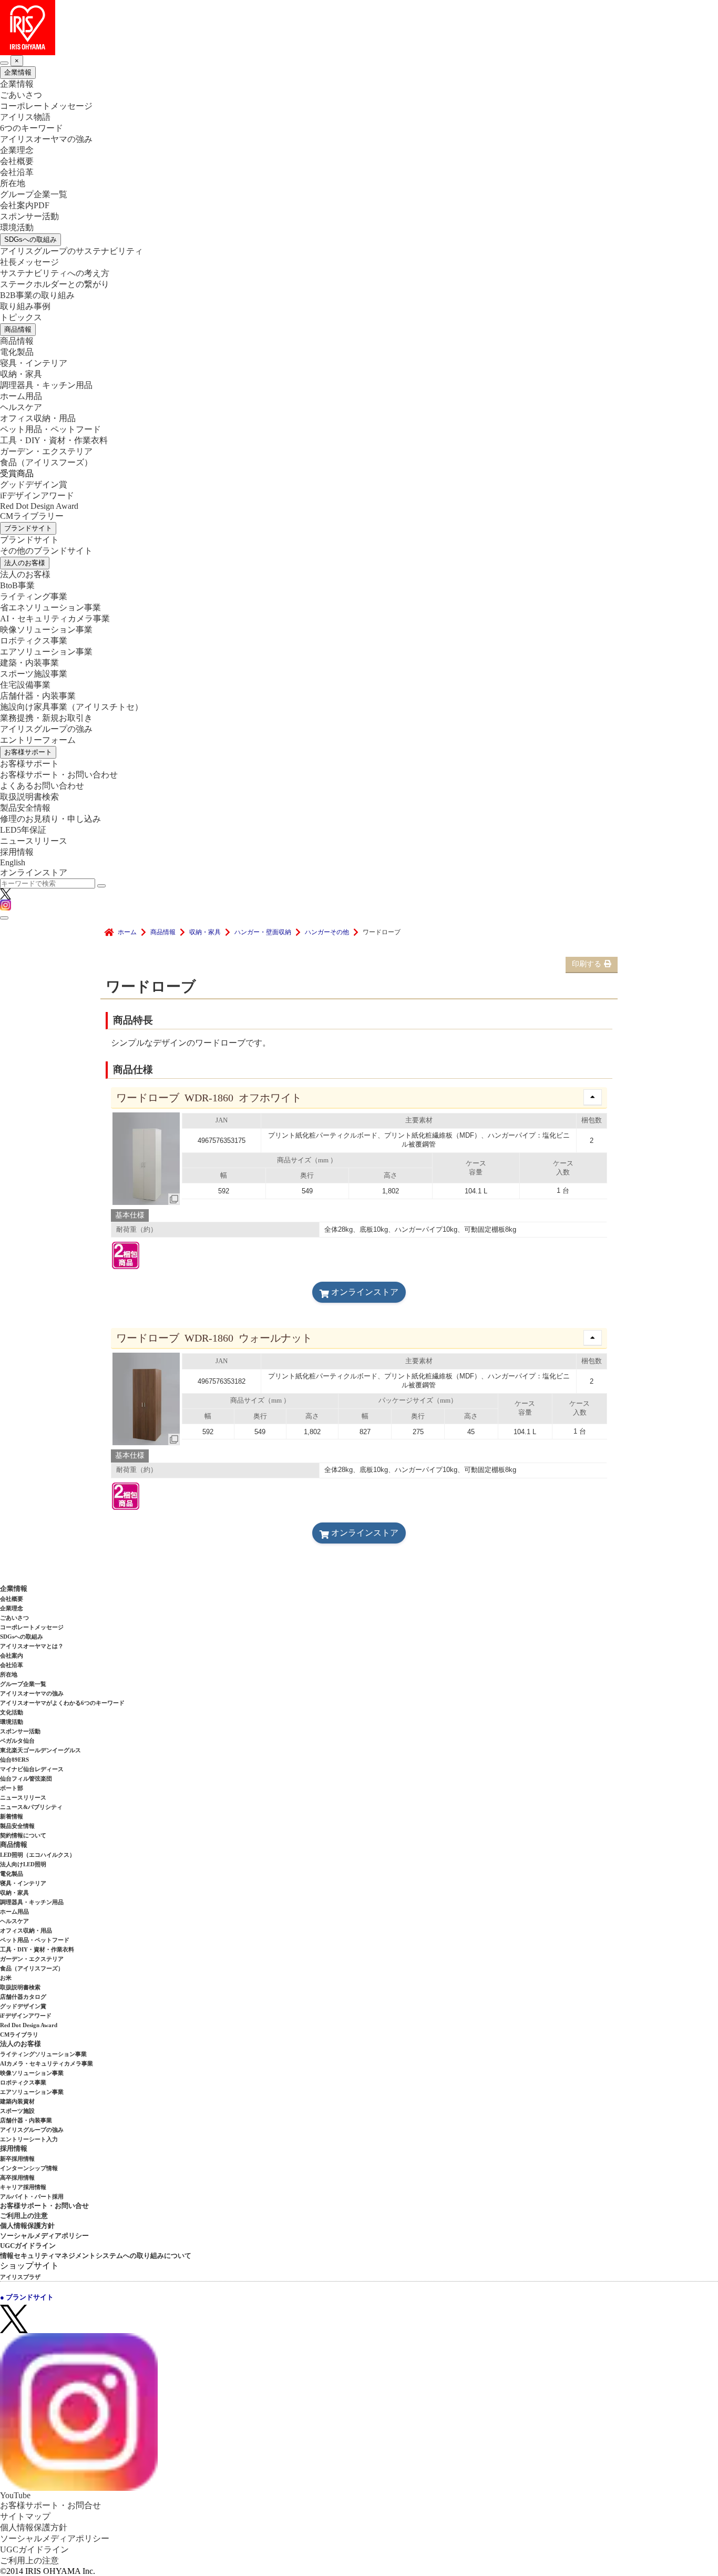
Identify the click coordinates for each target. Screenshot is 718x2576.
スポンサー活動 (29, 216)
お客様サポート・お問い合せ (44, 2206)
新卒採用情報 (17, 2159)
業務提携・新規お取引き (46, 718)
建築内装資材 (17, 2101)
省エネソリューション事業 (50, 607)
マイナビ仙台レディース (32, 1769)
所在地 (13, 183)
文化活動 (12, 1712)
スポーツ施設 (17, 2111)
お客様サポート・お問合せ (50, 2505)
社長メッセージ (29, 262)
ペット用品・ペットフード (50, 429)
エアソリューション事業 (46, 652)
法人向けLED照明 (23, 1864)
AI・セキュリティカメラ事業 (55, 619)
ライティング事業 (34, 596)
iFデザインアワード (37, 495)
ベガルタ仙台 (17, 1741)
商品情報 (18, 329)
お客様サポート (28, 752)
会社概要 (17, 161)
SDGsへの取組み (30, 239)
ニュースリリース (34, 841)
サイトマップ (25, 2516)
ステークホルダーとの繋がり (55, 284)
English (13, 862)
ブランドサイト (28, 528)
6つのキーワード (32, 128)
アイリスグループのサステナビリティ (71, 251)
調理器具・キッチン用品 (46, 385)
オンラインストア (34, 872)
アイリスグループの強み (46, 729)
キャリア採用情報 (23, 2187)
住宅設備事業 (25, 685)
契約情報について (23, 1835)
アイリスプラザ (20, 2277)
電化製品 (17, 352)
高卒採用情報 (17, 2178)
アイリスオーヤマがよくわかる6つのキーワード (62, 1703)
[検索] (101, 886)
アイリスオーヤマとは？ (32, 1646)
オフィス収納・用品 (38, 418)
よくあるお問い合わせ (42, 786)
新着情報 (12, 1816)
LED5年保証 (23, 830)
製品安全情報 (25, 808)
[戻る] (4, 63)
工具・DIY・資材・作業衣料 (54, 440)
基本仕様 (130, 1215)
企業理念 (17, 150)
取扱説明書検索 (29, 797)
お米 (6, 1978)
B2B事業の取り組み (37, 295)
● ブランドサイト (27, 2297)
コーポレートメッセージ (46, 106)
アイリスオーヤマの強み (46, 139)
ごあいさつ (21, 95)
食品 (46, 462)
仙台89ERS (14, 1760)
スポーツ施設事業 (34, 674)
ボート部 (12, 1788)
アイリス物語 (25, 117)
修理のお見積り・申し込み (50, 819)
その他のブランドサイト (46, 551)
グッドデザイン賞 (34, 484)
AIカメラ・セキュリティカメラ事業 (47, 2063)
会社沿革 (17, 172)
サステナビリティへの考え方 (55, 273)
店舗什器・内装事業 (38, 696)
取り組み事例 (25, 306)
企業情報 (18, 72)
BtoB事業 (17, 585)
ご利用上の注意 (24, 2216)
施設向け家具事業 (71, 707)
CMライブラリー (32, 516)
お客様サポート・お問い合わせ (59, 775)
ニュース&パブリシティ (31, 1807)
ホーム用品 (21, 396)
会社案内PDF (25, 205)
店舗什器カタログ (23, 1997)
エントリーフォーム (38, 740)
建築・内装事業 (29, 663)
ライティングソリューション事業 (43, 2054)
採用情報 (17, 852)
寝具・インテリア (34, 363)
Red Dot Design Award (39, 506)
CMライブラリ (19, 2035)
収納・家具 (21, 374)
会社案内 (12, 1655)
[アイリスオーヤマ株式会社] (359, 28)
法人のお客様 (25, 563)
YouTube (15, 2495)
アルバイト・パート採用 (32, 2196)
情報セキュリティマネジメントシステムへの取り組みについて (96, 2256)
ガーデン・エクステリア (46, 451)
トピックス (21, 317)
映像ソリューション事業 (46, 630)
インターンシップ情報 (29, 2168)
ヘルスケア (21, 407)
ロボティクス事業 (34, 641)
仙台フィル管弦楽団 (26, 1778)
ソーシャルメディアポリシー (44, 2236)
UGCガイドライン (28, 2246)
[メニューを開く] (4, 918)
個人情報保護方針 (27, 2226)
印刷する (587, 964)
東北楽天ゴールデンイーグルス (40, 1750)
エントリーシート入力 (29, 2139)
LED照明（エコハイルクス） (38, 1855)
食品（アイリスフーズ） (32, 1968)
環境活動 (17, 227)
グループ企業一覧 (34, 194)
